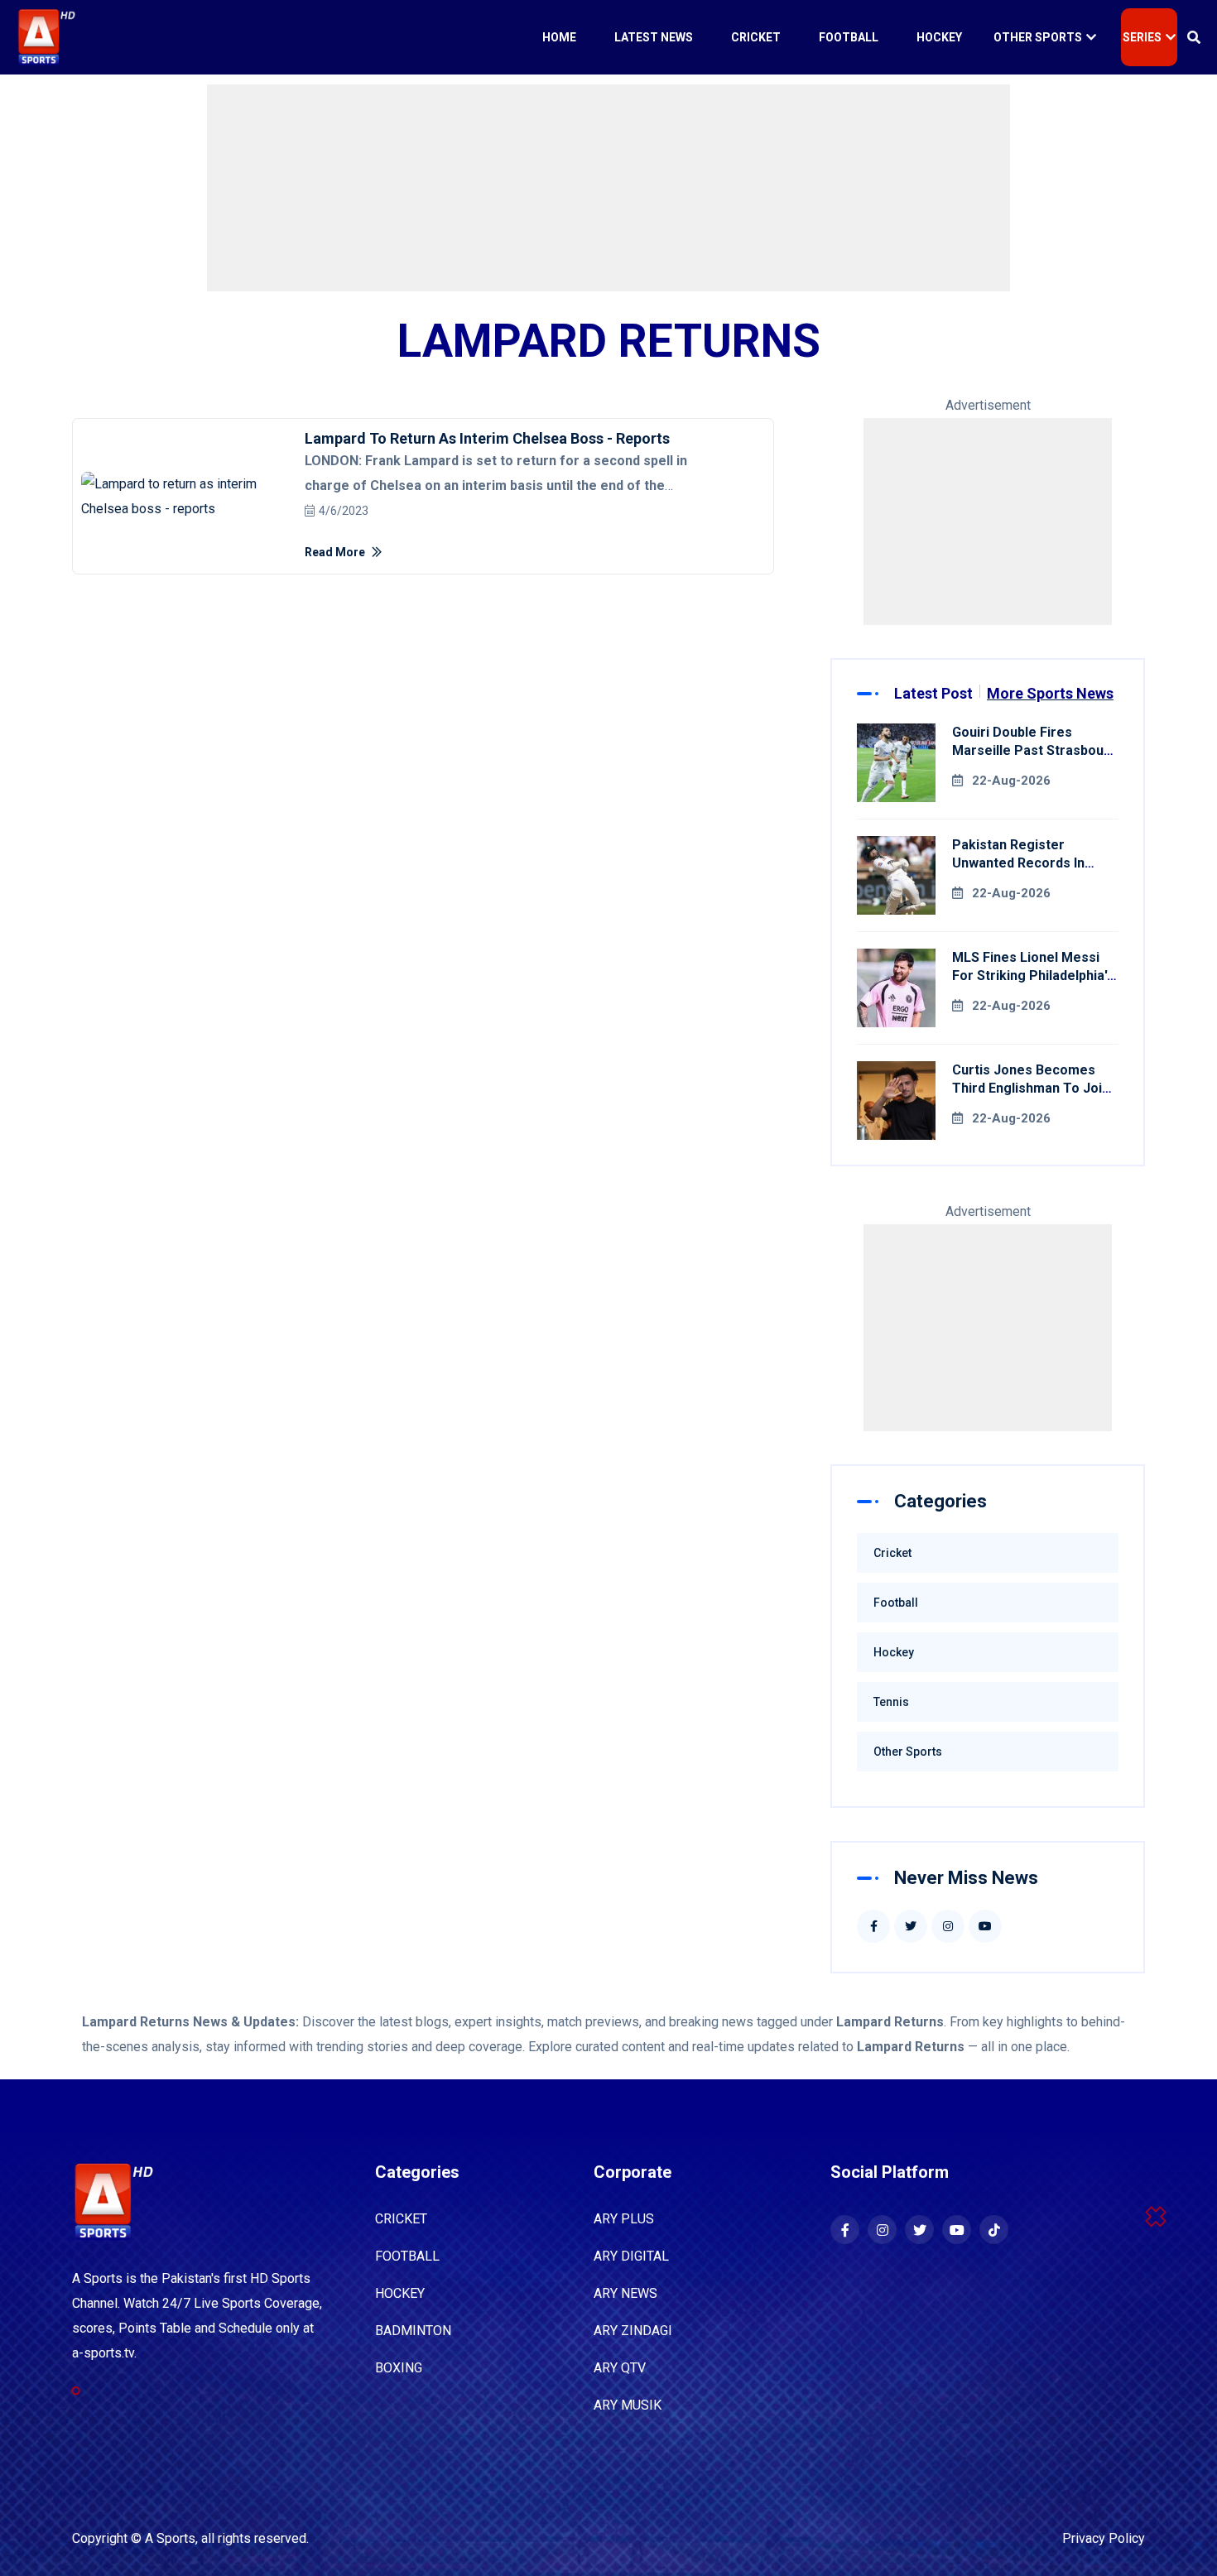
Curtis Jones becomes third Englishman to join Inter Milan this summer (1031, 1088)
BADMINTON (413, 2331)
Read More (336, 552)
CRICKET (401, 2219)
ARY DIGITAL (631, 2256)
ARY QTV (620, 2368)
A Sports (170, 2538)
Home (559, 37)
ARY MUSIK (628, 2405)
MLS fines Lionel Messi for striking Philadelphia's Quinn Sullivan (1033, 976)
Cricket (756, 37)
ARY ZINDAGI (633, 2331)
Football (849, 37)
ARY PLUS (624, 2219)
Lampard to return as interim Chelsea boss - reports (487, 438)
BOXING (399, 2368)
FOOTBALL (407, 2256)
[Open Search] (1194, 37)
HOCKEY (400, 2293)
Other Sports (1038, 37)
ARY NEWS (625, 2293)
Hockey (939, 37)
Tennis (891, 1702)
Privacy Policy (1104, 2538)
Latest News (654, 37)
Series (1142, 37)
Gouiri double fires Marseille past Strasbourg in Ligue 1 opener (1035, 750)
